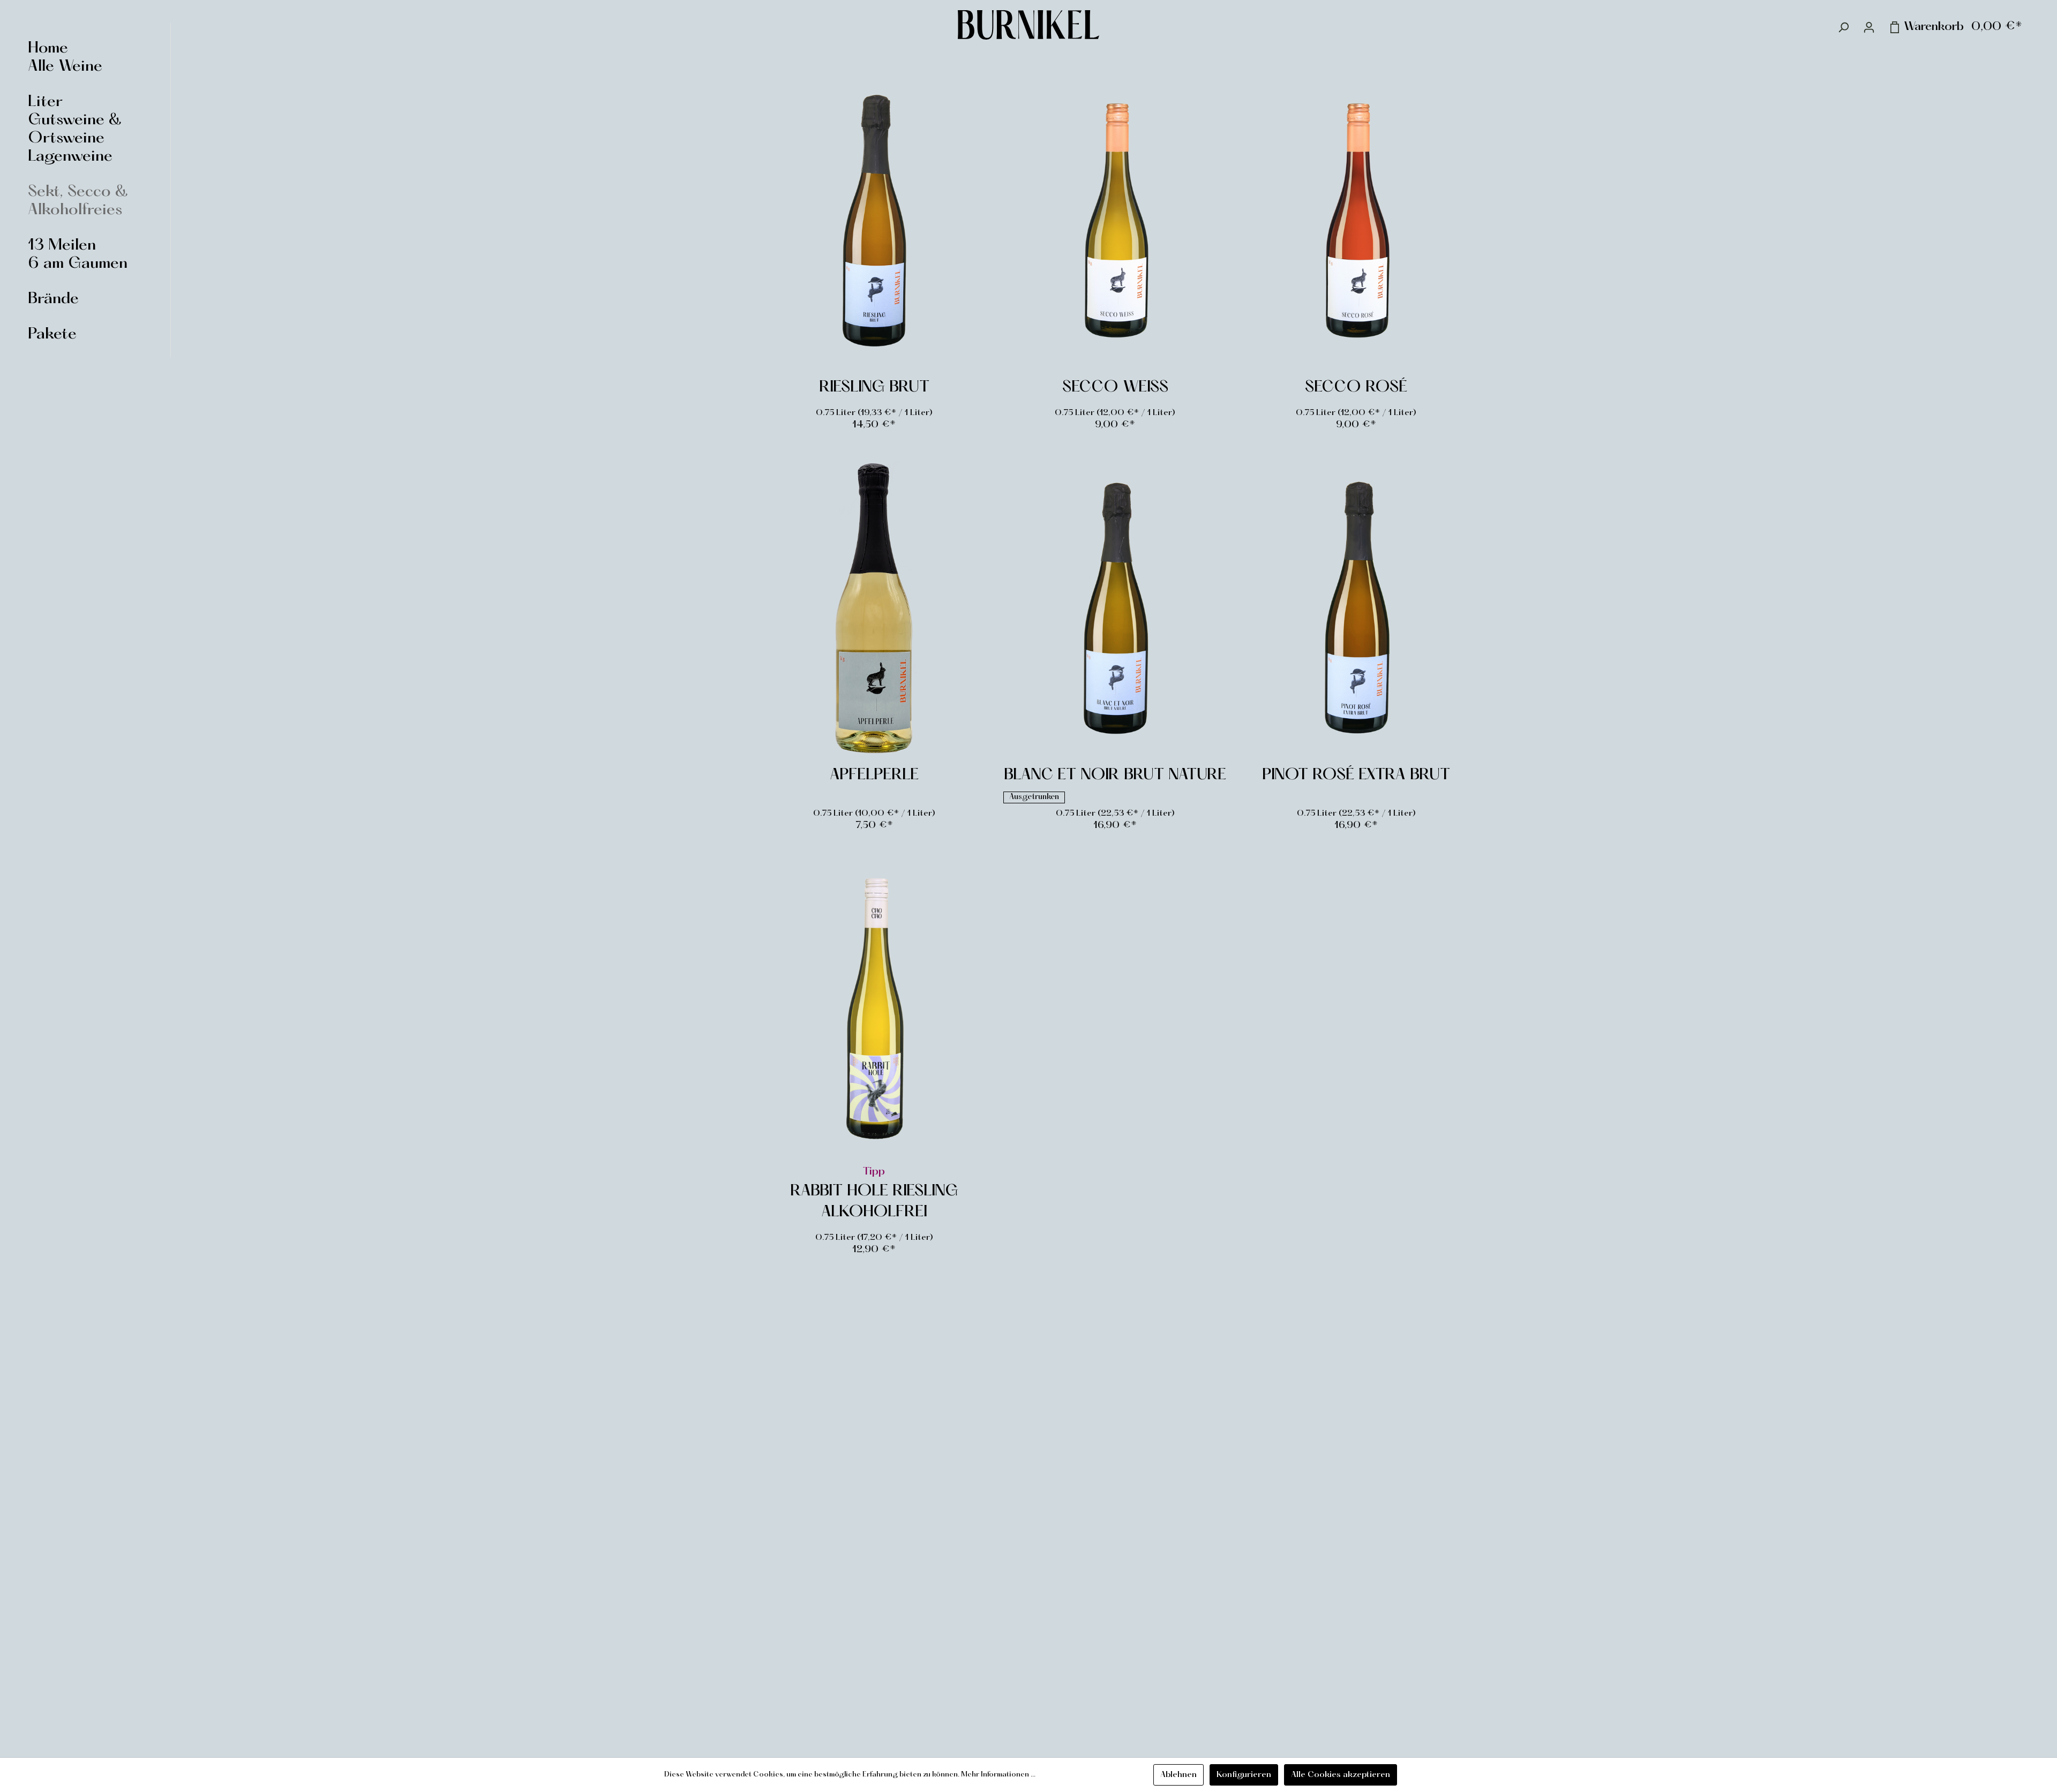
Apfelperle (874, 775)
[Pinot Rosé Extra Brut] (1356, 609)
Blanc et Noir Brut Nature (1115, 775)
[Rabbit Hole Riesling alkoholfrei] (874, 1009)
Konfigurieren (1244, 1775)
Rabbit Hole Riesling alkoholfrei (874, 1202)
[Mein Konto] (1869, 27)
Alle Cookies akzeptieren (1341, 1775)
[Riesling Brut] (874, 221)
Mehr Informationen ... (998, 1775)
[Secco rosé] (1356, 221)
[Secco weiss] (1115, 221)
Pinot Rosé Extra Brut (1356, 775)
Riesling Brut (874, 388)
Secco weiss (1115, 388)
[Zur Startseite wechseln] (1028, 25)
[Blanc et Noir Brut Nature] (1115, 609)
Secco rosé (1356, 388)
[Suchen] (1843, 27)
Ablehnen (1178, 1775)
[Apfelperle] (874, 609)
